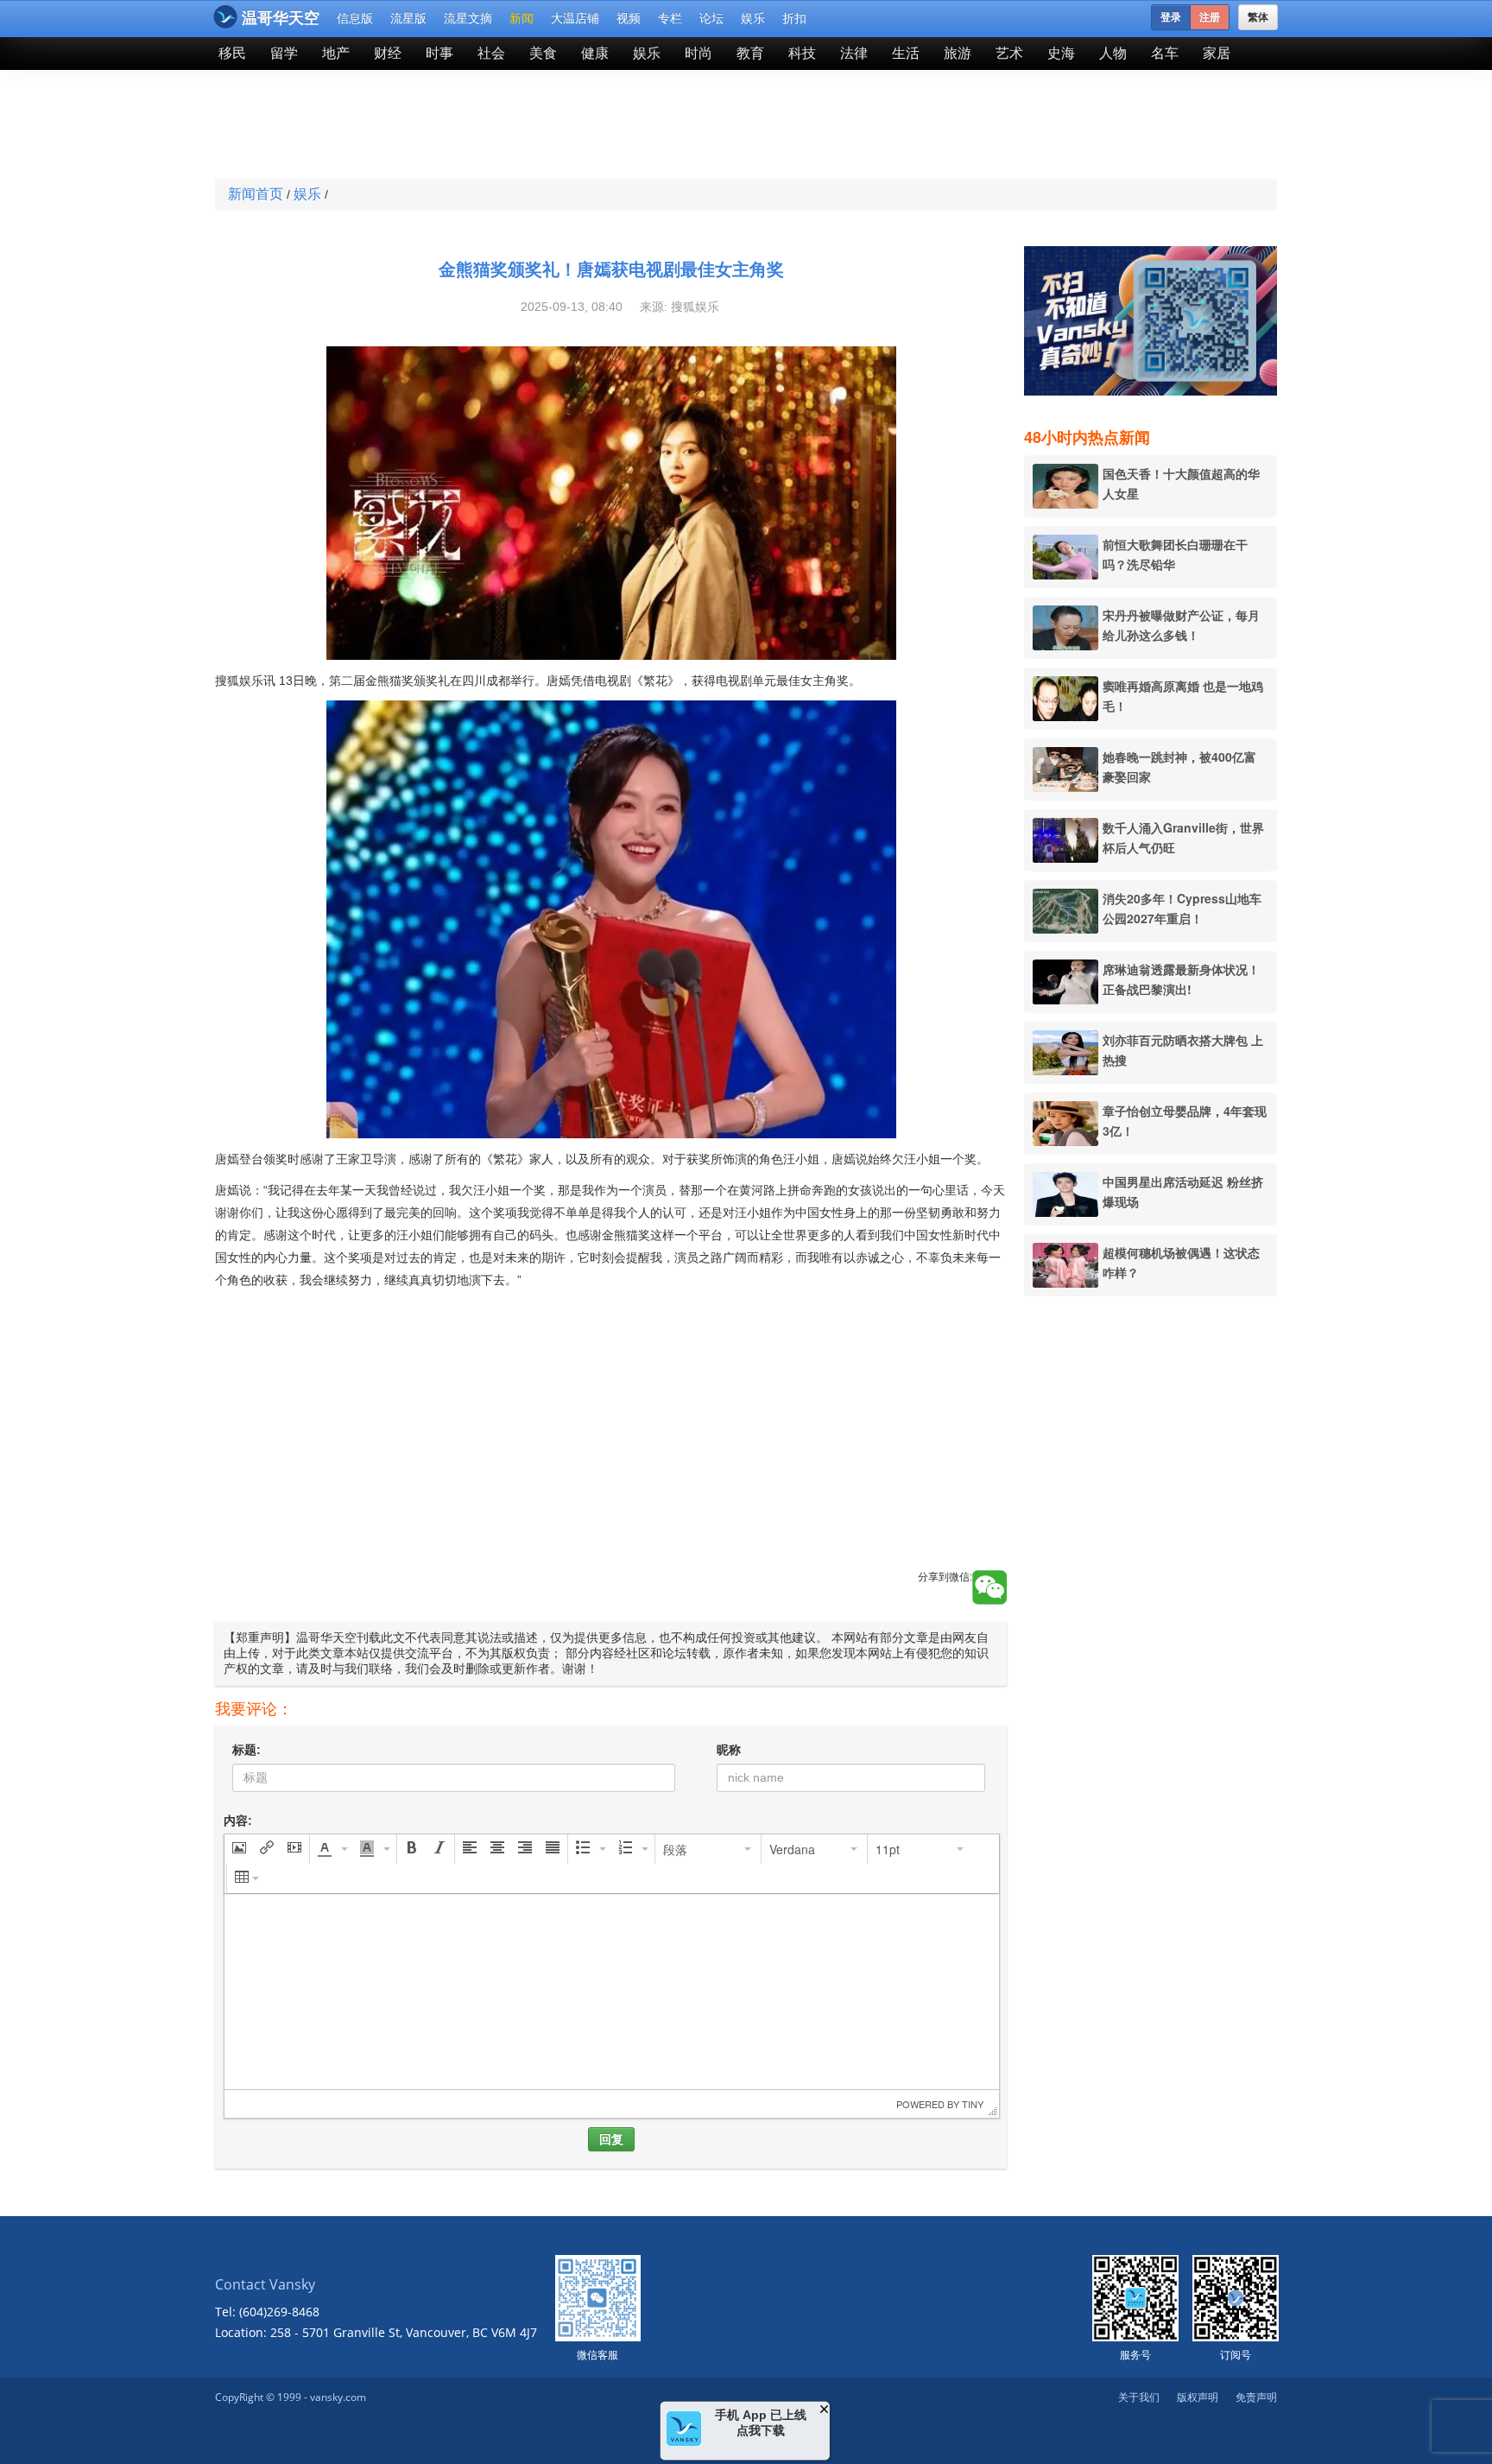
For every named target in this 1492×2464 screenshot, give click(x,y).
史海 (1061, 53)
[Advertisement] (620, 126)
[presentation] (239, 1849)
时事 (439, 53)
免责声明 (1256, 2397)
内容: (238, 1821)
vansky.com (338, 2397)
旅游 (958, 53)
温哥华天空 (281, 18)
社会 (491, 53)
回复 (611, 2139)
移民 (232, 53)
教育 (750, 53)
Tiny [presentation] (973, 2104)
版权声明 (1198, 2397)
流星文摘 (468, 18)
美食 (543, 53)
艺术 (1009, 53)
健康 (595, 53)
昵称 (729, 1750)
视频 (629, 18)
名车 (1165, 53)
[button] (239, 1849)
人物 (1113, 53)
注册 (1210, 17)
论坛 (711, 18)
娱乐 (753, 18)
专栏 (670, 18)
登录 (1171, 17)
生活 (906, 53)
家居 (1217, 53)
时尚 (699, 53)
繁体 (1258, 17)
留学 (284, 53)
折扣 (794, 18)
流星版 (408, 18)
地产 (336, 53)
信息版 (355, 18)
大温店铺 (575, 18)
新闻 (522, 18)
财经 (388, 53)
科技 (802, 53)
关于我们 (1139, 2397)
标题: (247, 1750)
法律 (854, 53)
